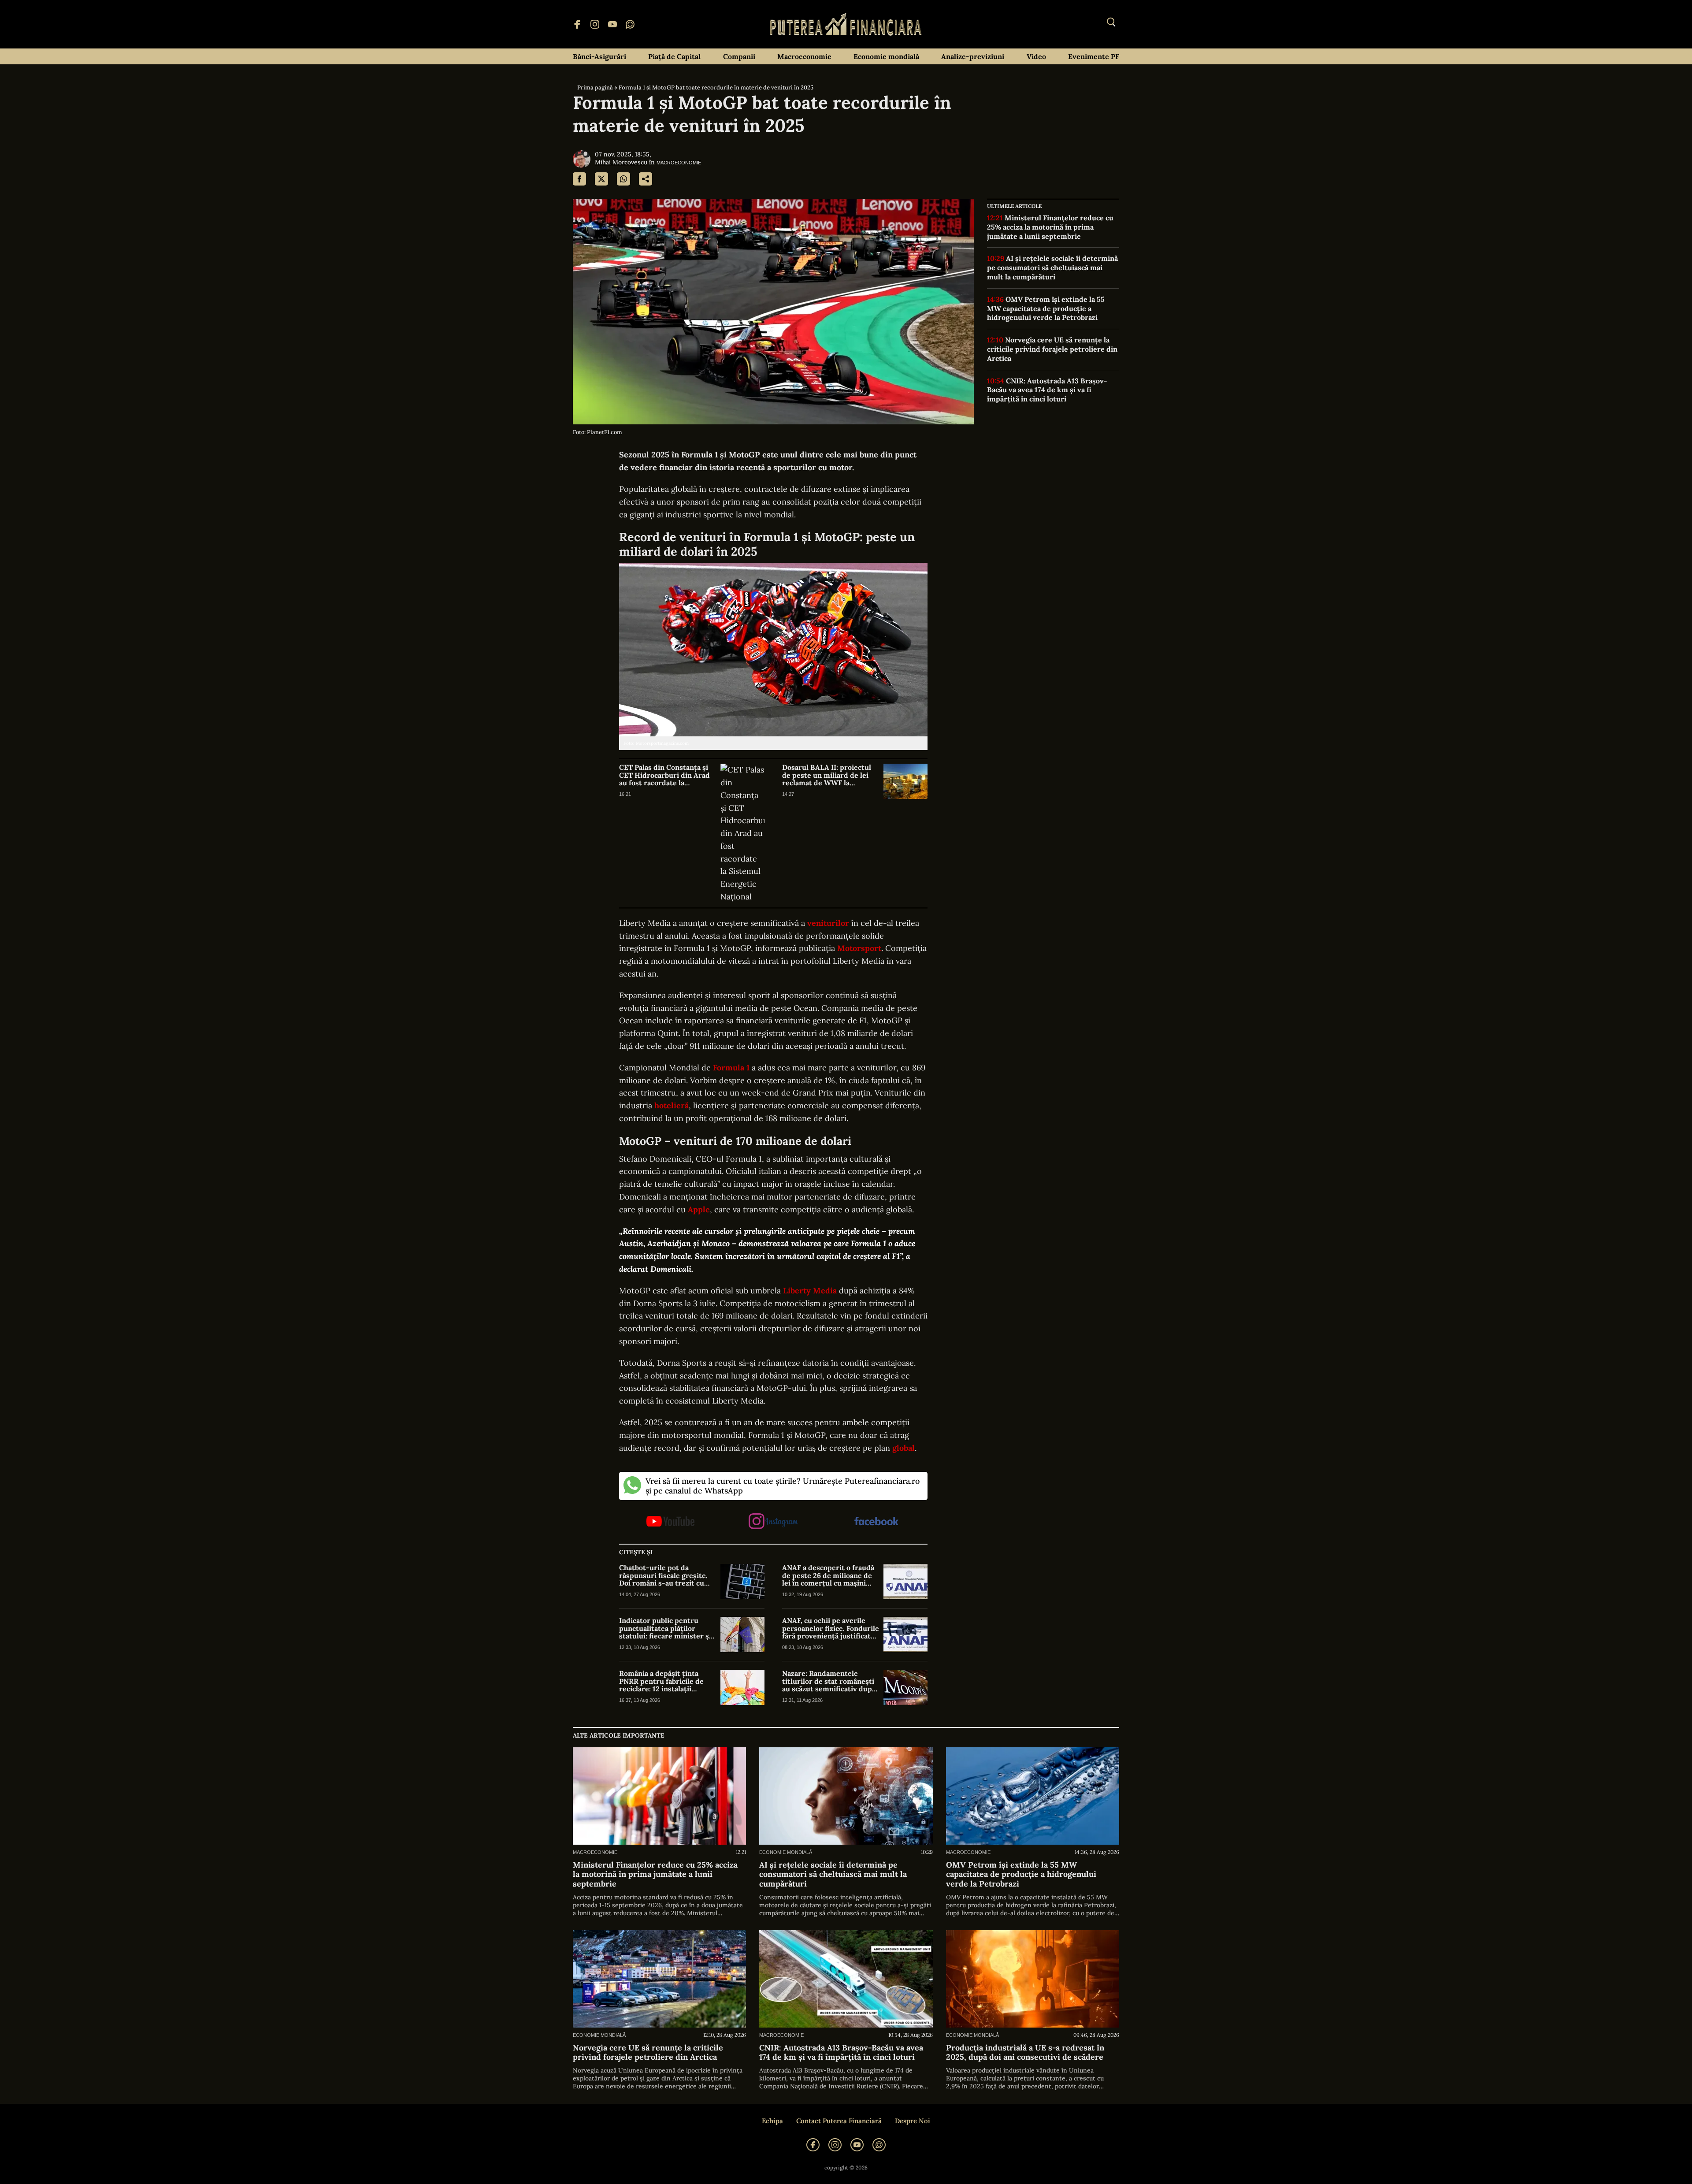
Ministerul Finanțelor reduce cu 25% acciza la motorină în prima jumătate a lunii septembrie (1050, 227)
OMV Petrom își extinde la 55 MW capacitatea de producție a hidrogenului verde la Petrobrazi (1046, 308)
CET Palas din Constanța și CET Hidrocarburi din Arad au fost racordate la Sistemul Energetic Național (667, 775)
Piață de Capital (674, 56)
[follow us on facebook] (876, 1522)
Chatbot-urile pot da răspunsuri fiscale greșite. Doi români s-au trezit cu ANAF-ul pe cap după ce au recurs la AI (664, 1576)
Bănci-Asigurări (599, 56)
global (904, 1448)
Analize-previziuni (973, 56)
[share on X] (601, 179)
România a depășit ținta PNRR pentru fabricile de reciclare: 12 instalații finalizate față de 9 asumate (665, 1681)
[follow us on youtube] (670, 1522)
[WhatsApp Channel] (630, 24)
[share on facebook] (579, 179)
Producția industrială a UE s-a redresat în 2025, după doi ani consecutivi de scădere (1025, 2052)
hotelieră (672, 1105)
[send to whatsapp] (623, 179)
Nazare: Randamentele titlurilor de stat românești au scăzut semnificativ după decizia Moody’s (829, 1681)
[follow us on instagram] (773, 1522)
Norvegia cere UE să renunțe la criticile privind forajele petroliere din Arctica (1052, 349)
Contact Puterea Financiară (839, 2121)
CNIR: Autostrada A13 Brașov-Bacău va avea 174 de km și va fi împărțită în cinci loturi (1047, 390)
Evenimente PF (1094, 56)
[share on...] (646, 179)
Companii (739, 56)
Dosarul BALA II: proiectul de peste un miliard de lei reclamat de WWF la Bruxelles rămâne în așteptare (827, 775)
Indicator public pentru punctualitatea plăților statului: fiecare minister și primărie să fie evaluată (665, 1629)
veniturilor (828, 923)
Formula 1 (731, 1068)
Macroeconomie (804, 56)
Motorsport (859, 948)
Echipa (772, 2121)
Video (1036, 56)
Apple (699, 1209)
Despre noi (913, 2121)
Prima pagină (595, 87)
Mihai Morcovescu (621, 162)
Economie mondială (886, 56)
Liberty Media (810, 1291)
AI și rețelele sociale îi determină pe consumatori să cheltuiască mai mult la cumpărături (1052, 267)
